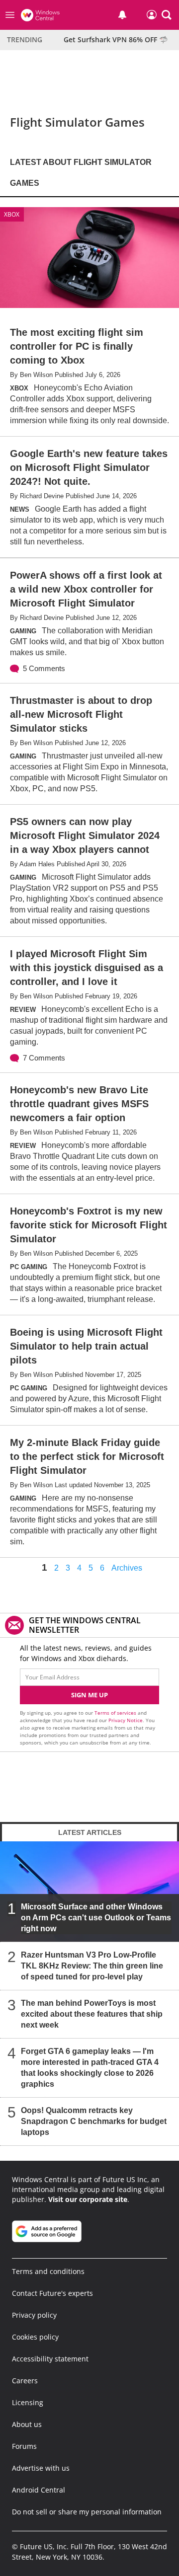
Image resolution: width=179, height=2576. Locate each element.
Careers (25, 2381)
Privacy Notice (126, 1720)
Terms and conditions (48, 2271)
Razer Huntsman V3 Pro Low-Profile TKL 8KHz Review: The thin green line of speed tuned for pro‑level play (92, 1966)
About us (27, 2424)
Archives (127, 1568)
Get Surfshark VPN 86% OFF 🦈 (116, 39)
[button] (167, 15)
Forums (24, 2446)
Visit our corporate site (88, 2199)
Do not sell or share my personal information (87, 2512)
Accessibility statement (50, 2359)
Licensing (28, 2402)
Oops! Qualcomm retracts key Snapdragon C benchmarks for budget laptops (94, 2121)
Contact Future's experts (52, 2293)
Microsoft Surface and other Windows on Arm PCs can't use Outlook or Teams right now (96, 1918)
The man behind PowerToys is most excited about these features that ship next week (92, 2014)
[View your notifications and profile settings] (122, 15)
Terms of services (116, 1713)
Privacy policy (34, 2315)
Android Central (39, 2490)
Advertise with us (41, 2468)
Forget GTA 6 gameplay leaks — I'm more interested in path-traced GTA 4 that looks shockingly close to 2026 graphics (90, 2068)
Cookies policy (35, 2337)
